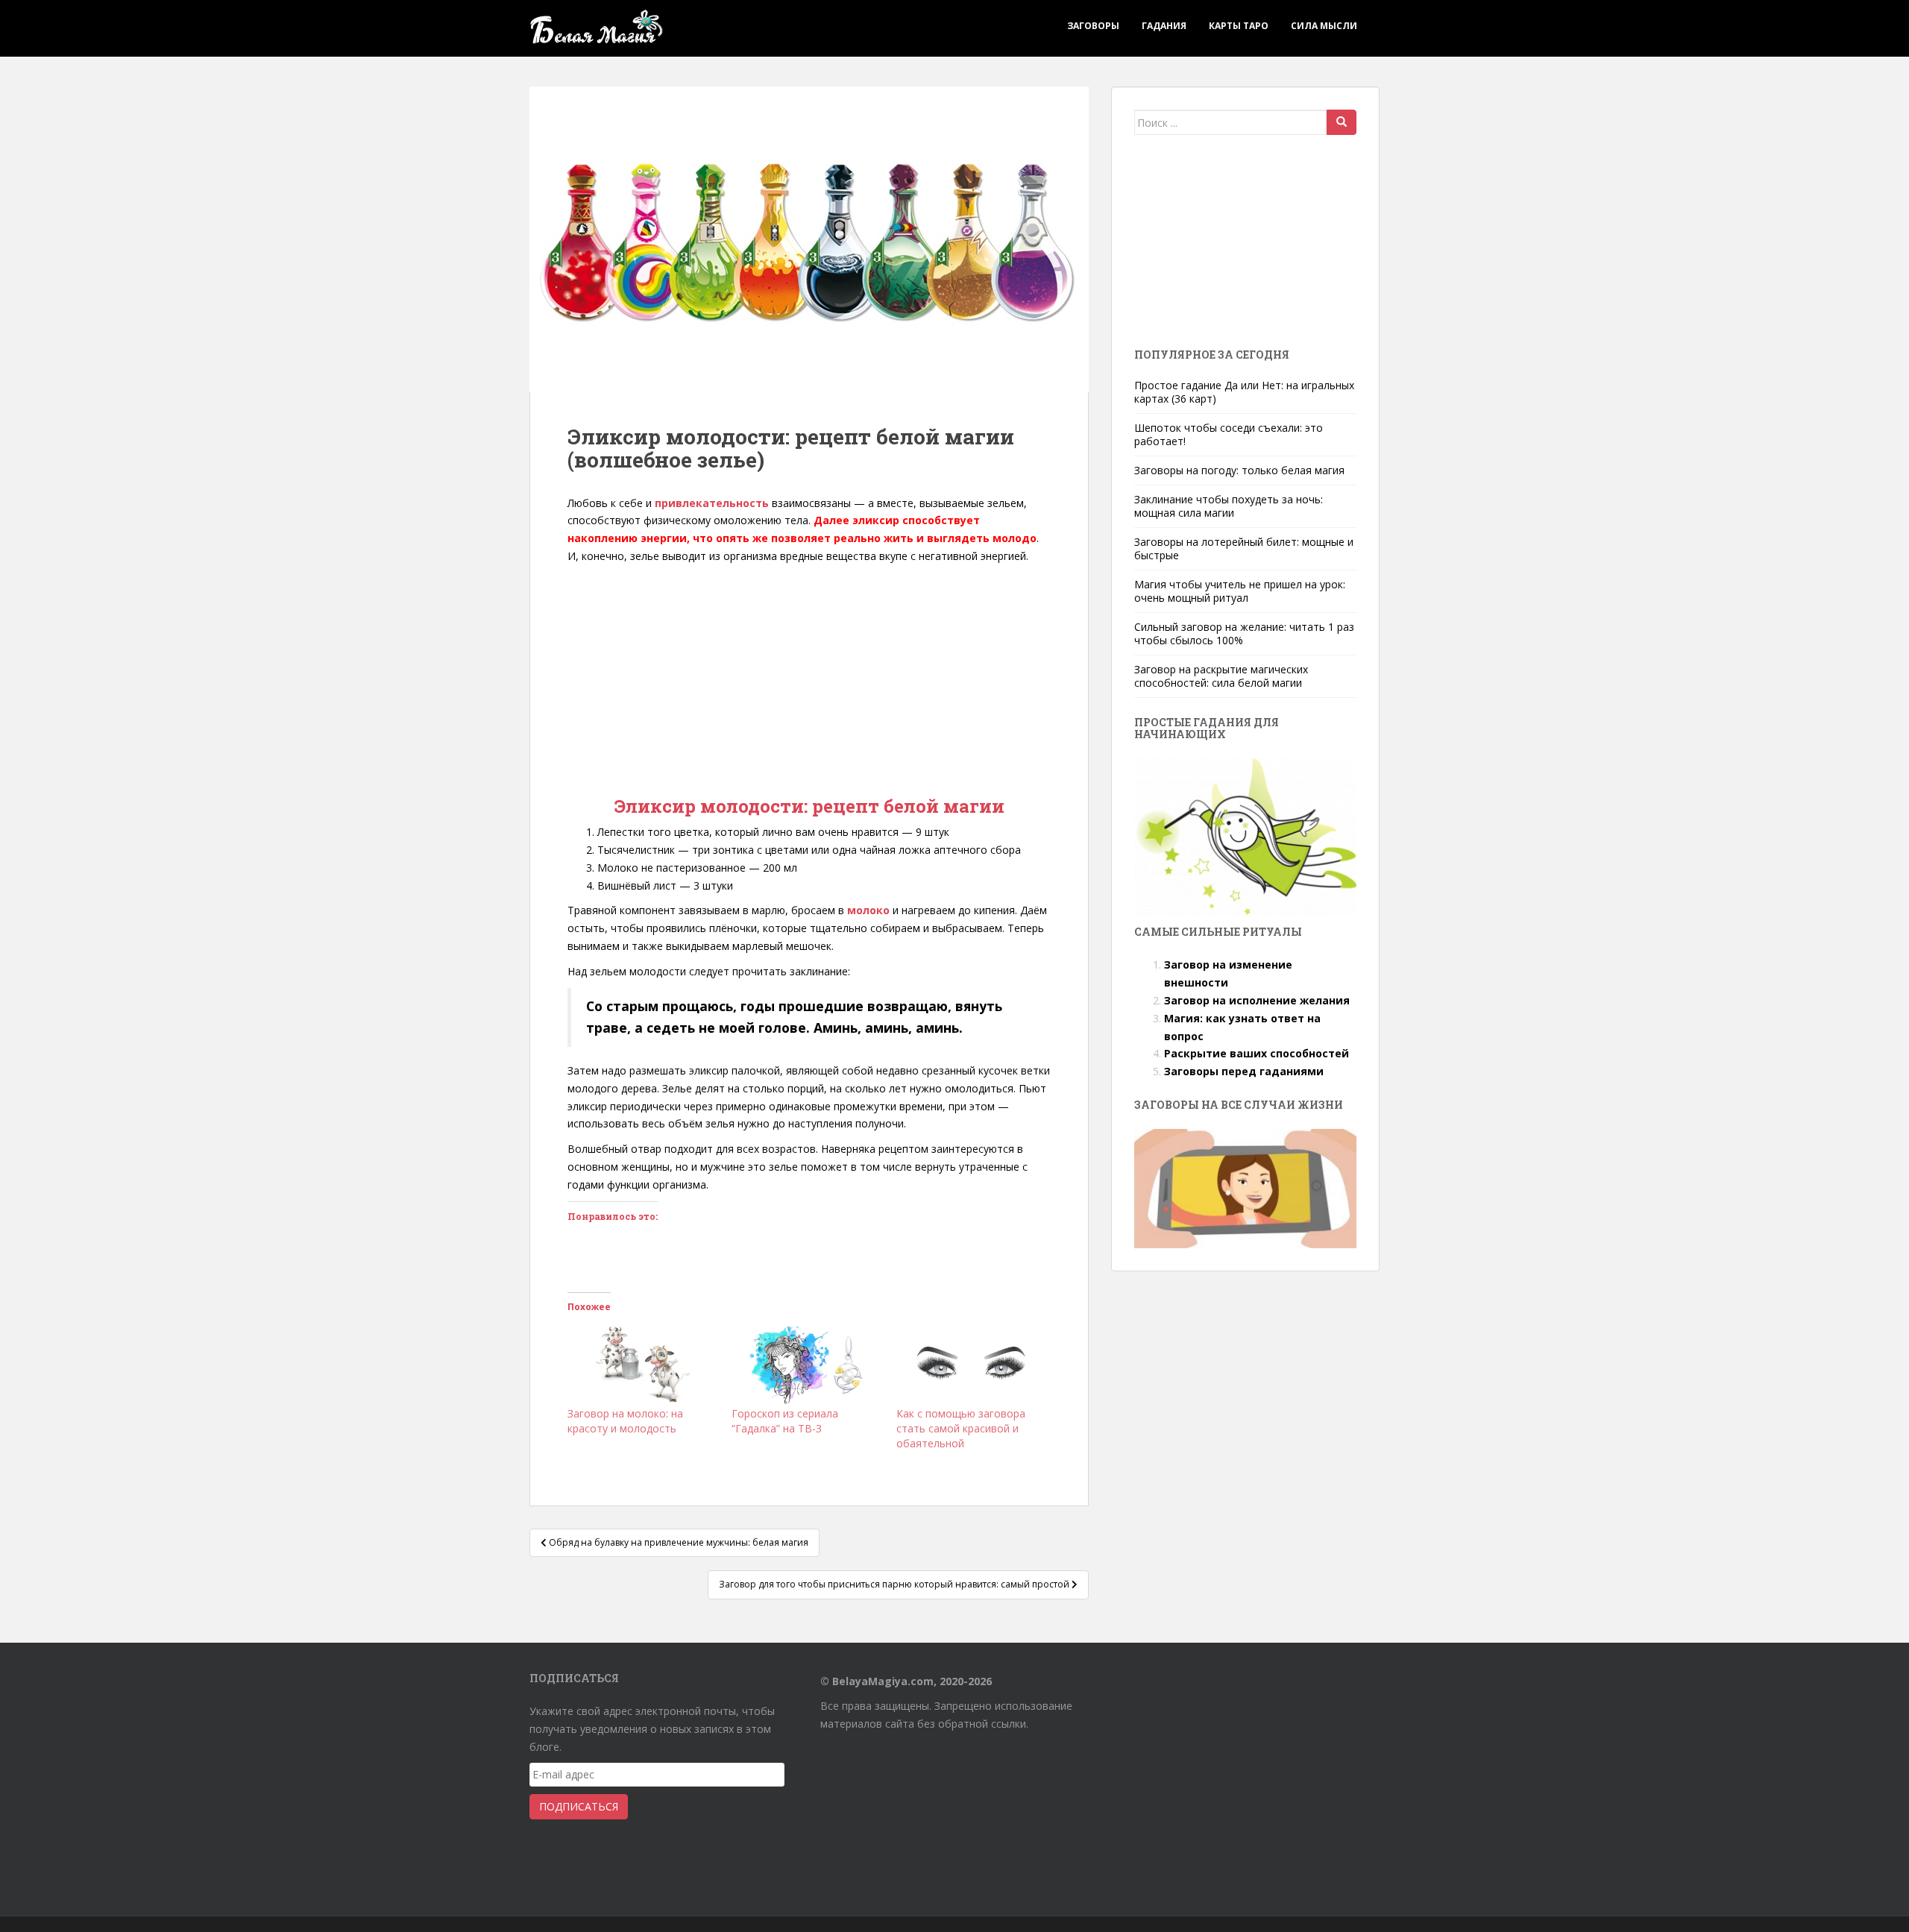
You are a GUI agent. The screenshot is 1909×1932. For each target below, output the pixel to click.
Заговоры (1093, 26)
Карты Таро (1239, 26)
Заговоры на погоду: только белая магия (1239, 470)
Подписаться (579, 1806)
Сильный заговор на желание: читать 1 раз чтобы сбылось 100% (1244, 633)
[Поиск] (1342, 122)
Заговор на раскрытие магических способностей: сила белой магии (1221, 676)
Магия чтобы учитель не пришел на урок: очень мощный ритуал (1240, 591)
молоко (868, 910)
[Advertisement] (809, 677)
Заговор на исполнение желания (1257, 1000)
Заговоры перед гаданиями (1244, 1071)
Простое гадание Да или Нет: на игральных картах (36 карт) (1244, 392)
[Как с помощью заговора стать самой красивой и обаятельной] (971, 1363)
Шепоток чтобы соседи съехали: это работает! (1229, 434)
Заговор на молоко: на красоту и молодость (625, 1421)
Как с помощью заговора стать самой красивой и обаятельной (961, 1428)
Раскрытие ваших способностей (1257, 1053)
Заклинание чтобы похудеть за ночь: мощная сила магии (1229, 506)
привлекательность (712, 503)
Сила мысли (1324, 26)
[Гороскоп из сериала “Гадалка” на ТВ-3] (806, 1363)
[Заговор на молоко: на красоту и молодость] (642, 1363)
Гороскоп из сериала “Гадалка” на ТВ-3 (785, 1421)
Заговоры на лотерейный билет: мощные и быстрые (1244, 548)
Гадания (1164, 26)
